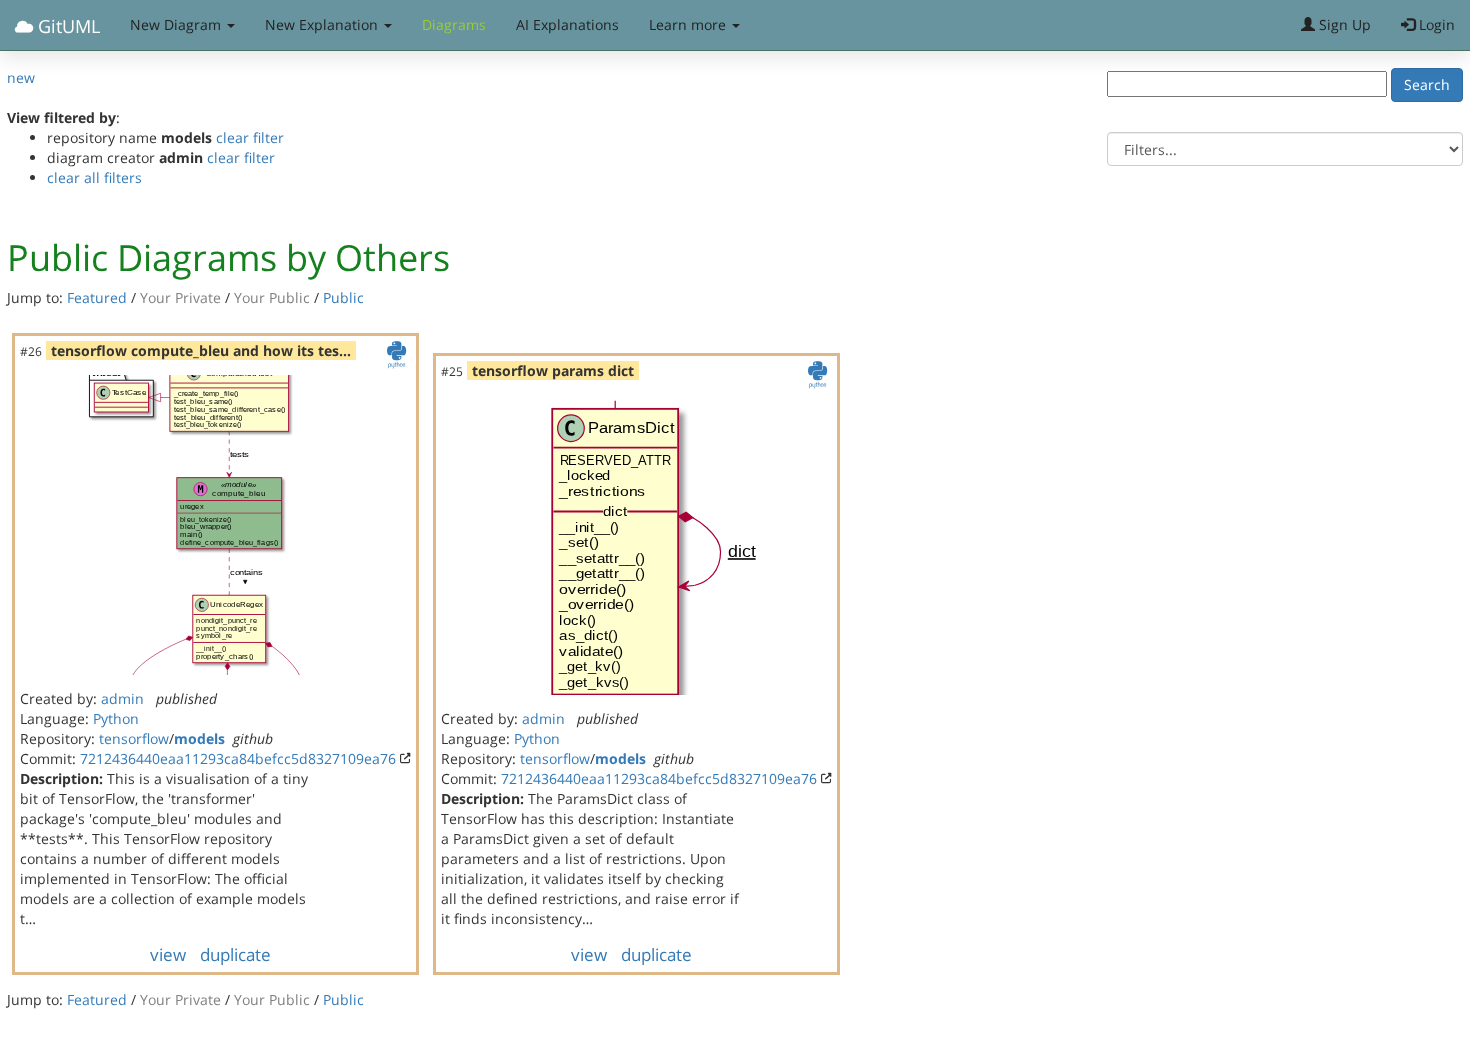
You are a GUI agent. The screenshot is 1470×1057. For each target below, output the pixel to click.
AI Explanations (567, 24)
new (21, 77)
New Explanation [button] (323, 24)
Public (343, 297)
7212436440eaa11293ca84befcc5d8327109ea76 (238, 758)
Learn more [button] (689, 24)
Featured (97, 297)
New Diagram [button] (177, 24)
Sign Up (1343, 24)
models (199, 738)
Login (1435, 24)
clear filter (250, 137)
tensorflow (134, 738)
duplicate (235, 954)
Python (116, 718)
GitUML (66, 26)
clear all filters (94, 177)
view (168, 954)
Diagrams (454, 24)
